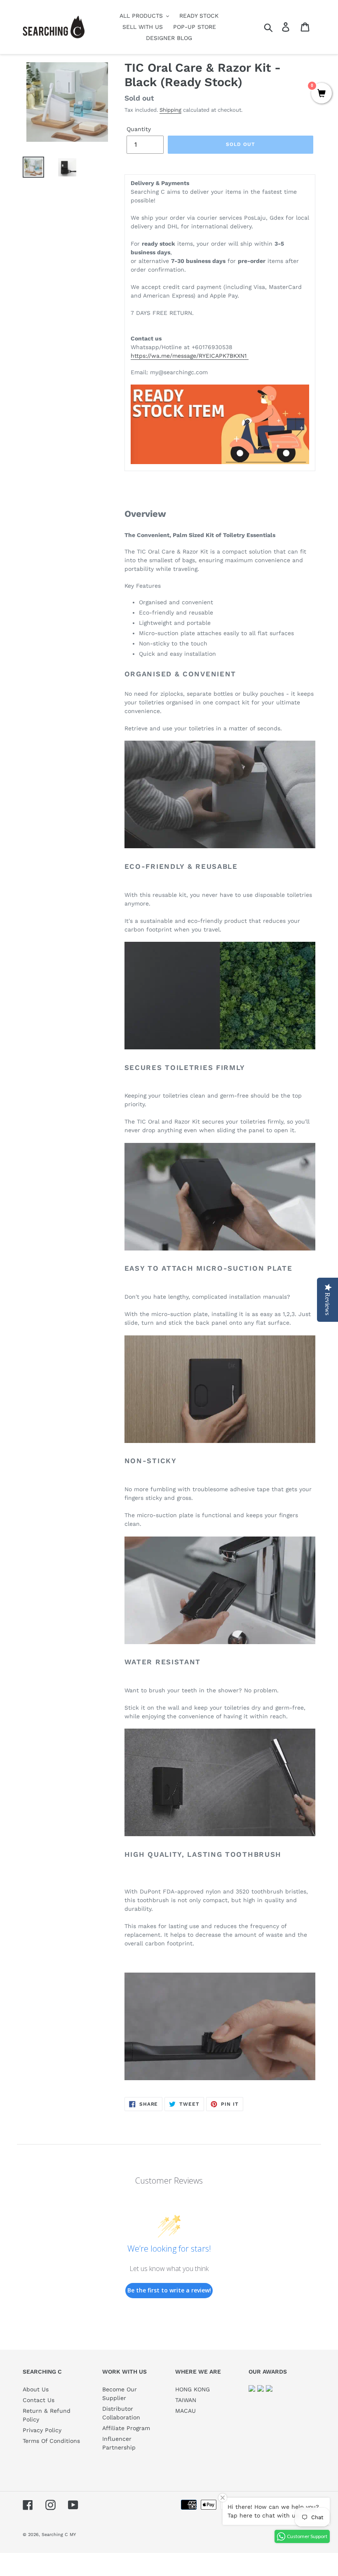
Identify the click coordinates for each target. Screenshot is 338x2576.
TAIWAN (186, 2400)
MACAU (185, 2411)
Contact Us (39, 2400)
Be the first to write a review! (169, 2290)
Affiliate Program (126, 2428)
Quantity (139, 129)
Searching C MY (59, 2535)
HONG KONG (192, 2389)
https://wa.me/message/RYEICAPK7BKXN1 (190, 356)
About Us (36, 2389)
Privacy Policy (42, 2430)
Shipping (170, 110)
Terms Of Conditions (51, 2441)
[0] (322, 94)
